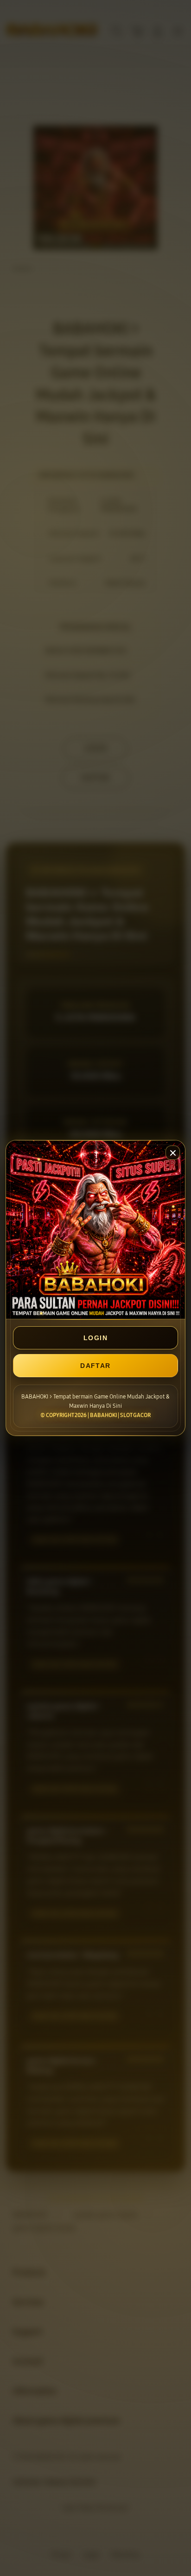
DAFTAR (95, 1366)
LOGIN (95, 1338)
